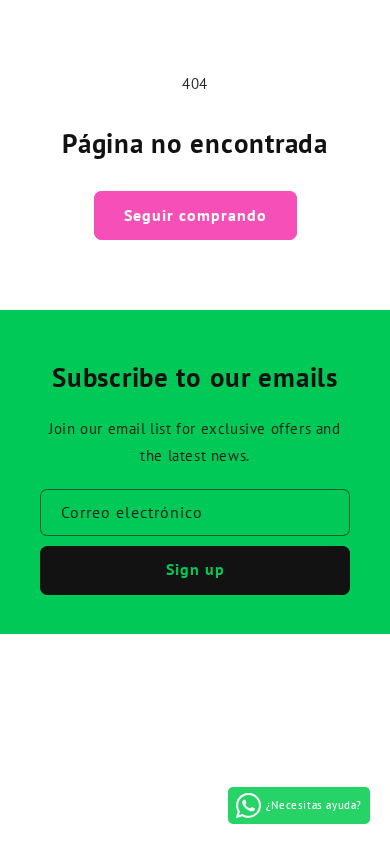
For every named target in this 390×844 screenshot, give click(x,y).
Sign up (195, 569)
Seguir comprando (195, 215)
